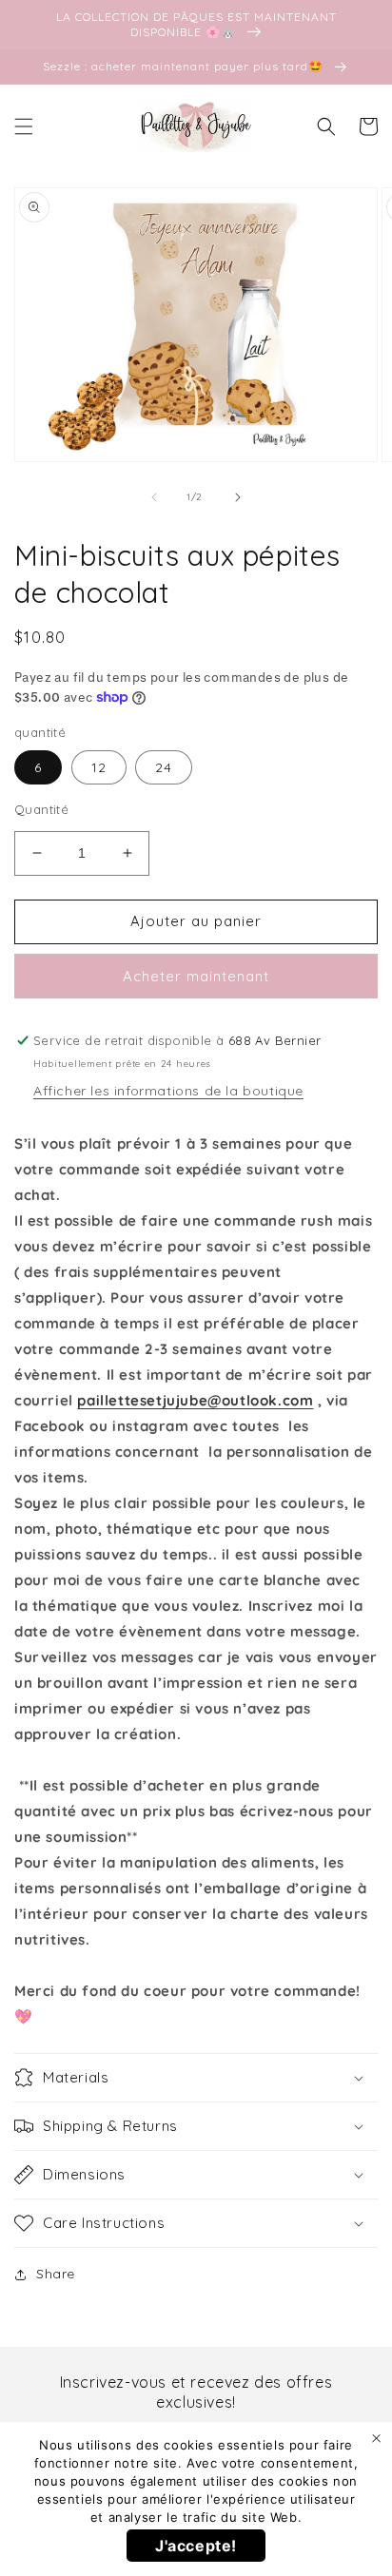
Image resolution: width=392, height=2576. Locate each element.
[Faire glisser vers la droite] (238, 497)
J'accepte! (196, 2546)
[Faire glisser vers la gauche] (154, 497)
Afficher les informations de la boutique (168, 1091)
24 (164, 767)
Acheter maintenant (196, 976)
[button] (24, 126)
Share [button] (56, 2274)
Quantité (41, 809)
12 (99, 767)
